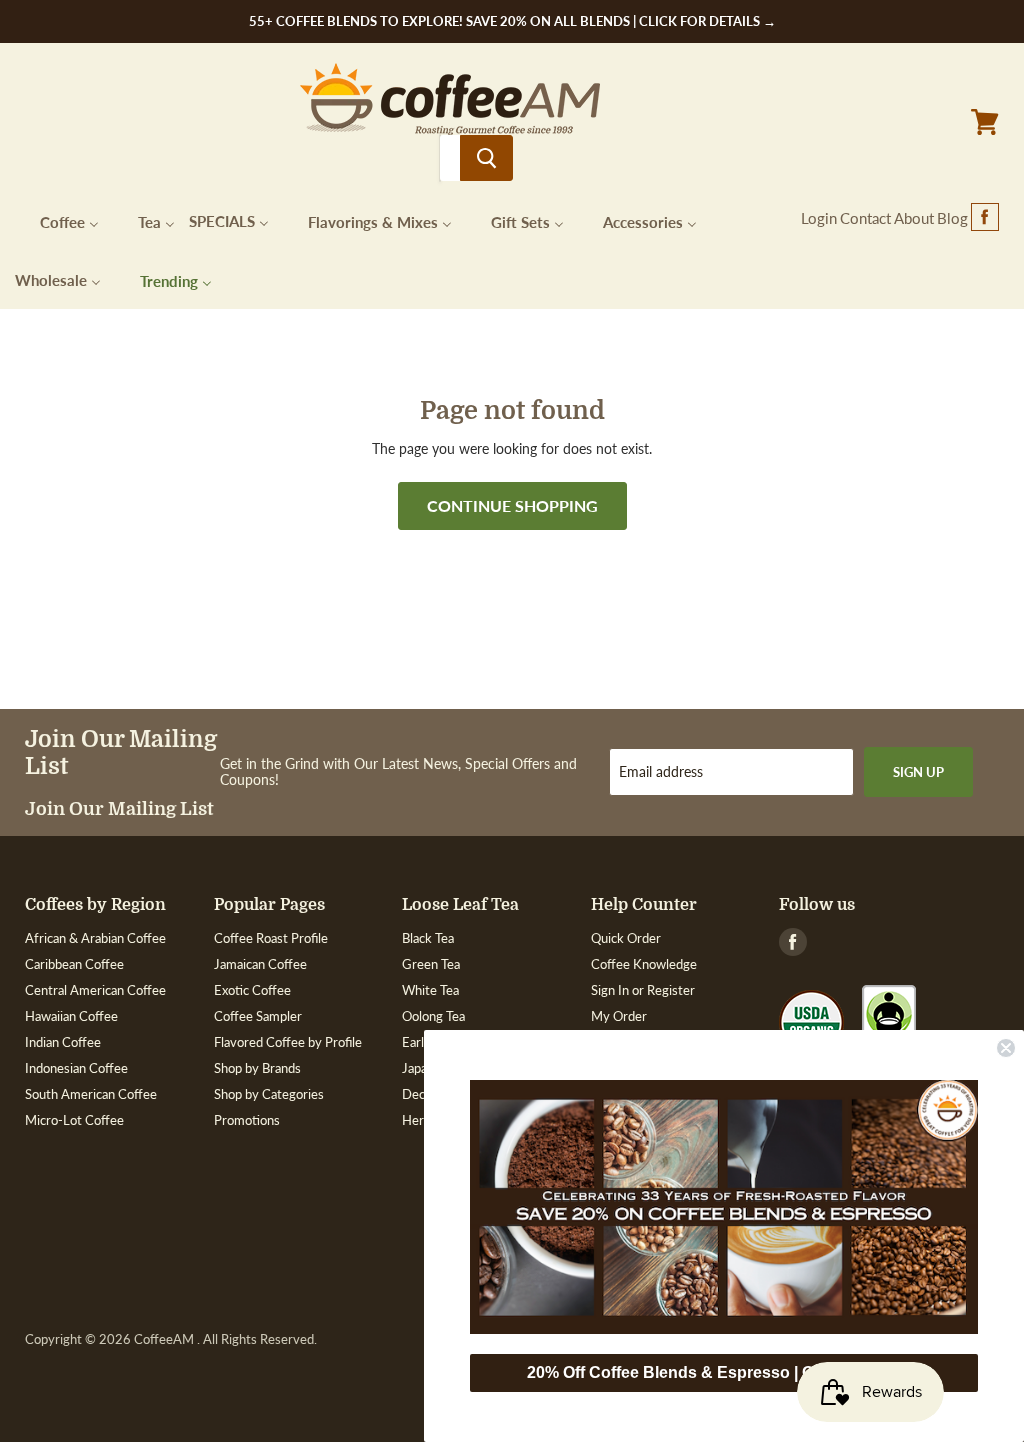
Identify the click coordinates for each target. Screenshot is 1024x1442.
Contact (865, 218)
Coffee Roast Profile (271, 938)
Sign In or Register (643, 990)
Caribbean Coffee (74, 964)
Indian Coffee (63, 1042)
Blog (952, 218)
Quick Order (626, 938)
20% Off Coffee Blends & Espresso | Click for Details (724, 1372)
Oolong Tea (433, 1016)
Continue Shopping (512, 505)
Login (819, 218)
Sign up (918, 772)
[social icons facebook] (985, 218)
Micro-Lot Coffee (74, 1120)
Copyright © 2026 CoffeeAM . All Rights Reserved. (171, 1339)
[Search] (486, 158)
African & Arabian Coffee (95, 938)
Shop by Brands (257, 1068)
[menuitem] (57, 220)
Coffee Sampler (258, 1016)
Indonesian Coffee (76, 1068)
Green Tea (431, 964)
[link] (724, 1207)
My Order (619, 1016)
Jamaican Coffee (260, 964)
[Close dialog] (1006, 1048)
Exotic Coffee (252, 990)
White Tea (430, 990)
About (914, 218)
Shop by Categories (269, 1094)
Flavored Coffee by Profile (288, 1042)
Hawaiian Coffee (71, 1016)
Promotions (247, 1120)
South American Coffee (91, 1094)
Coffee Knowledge (644, 964)
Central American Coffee (95, 990)
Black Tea (428, 938)
